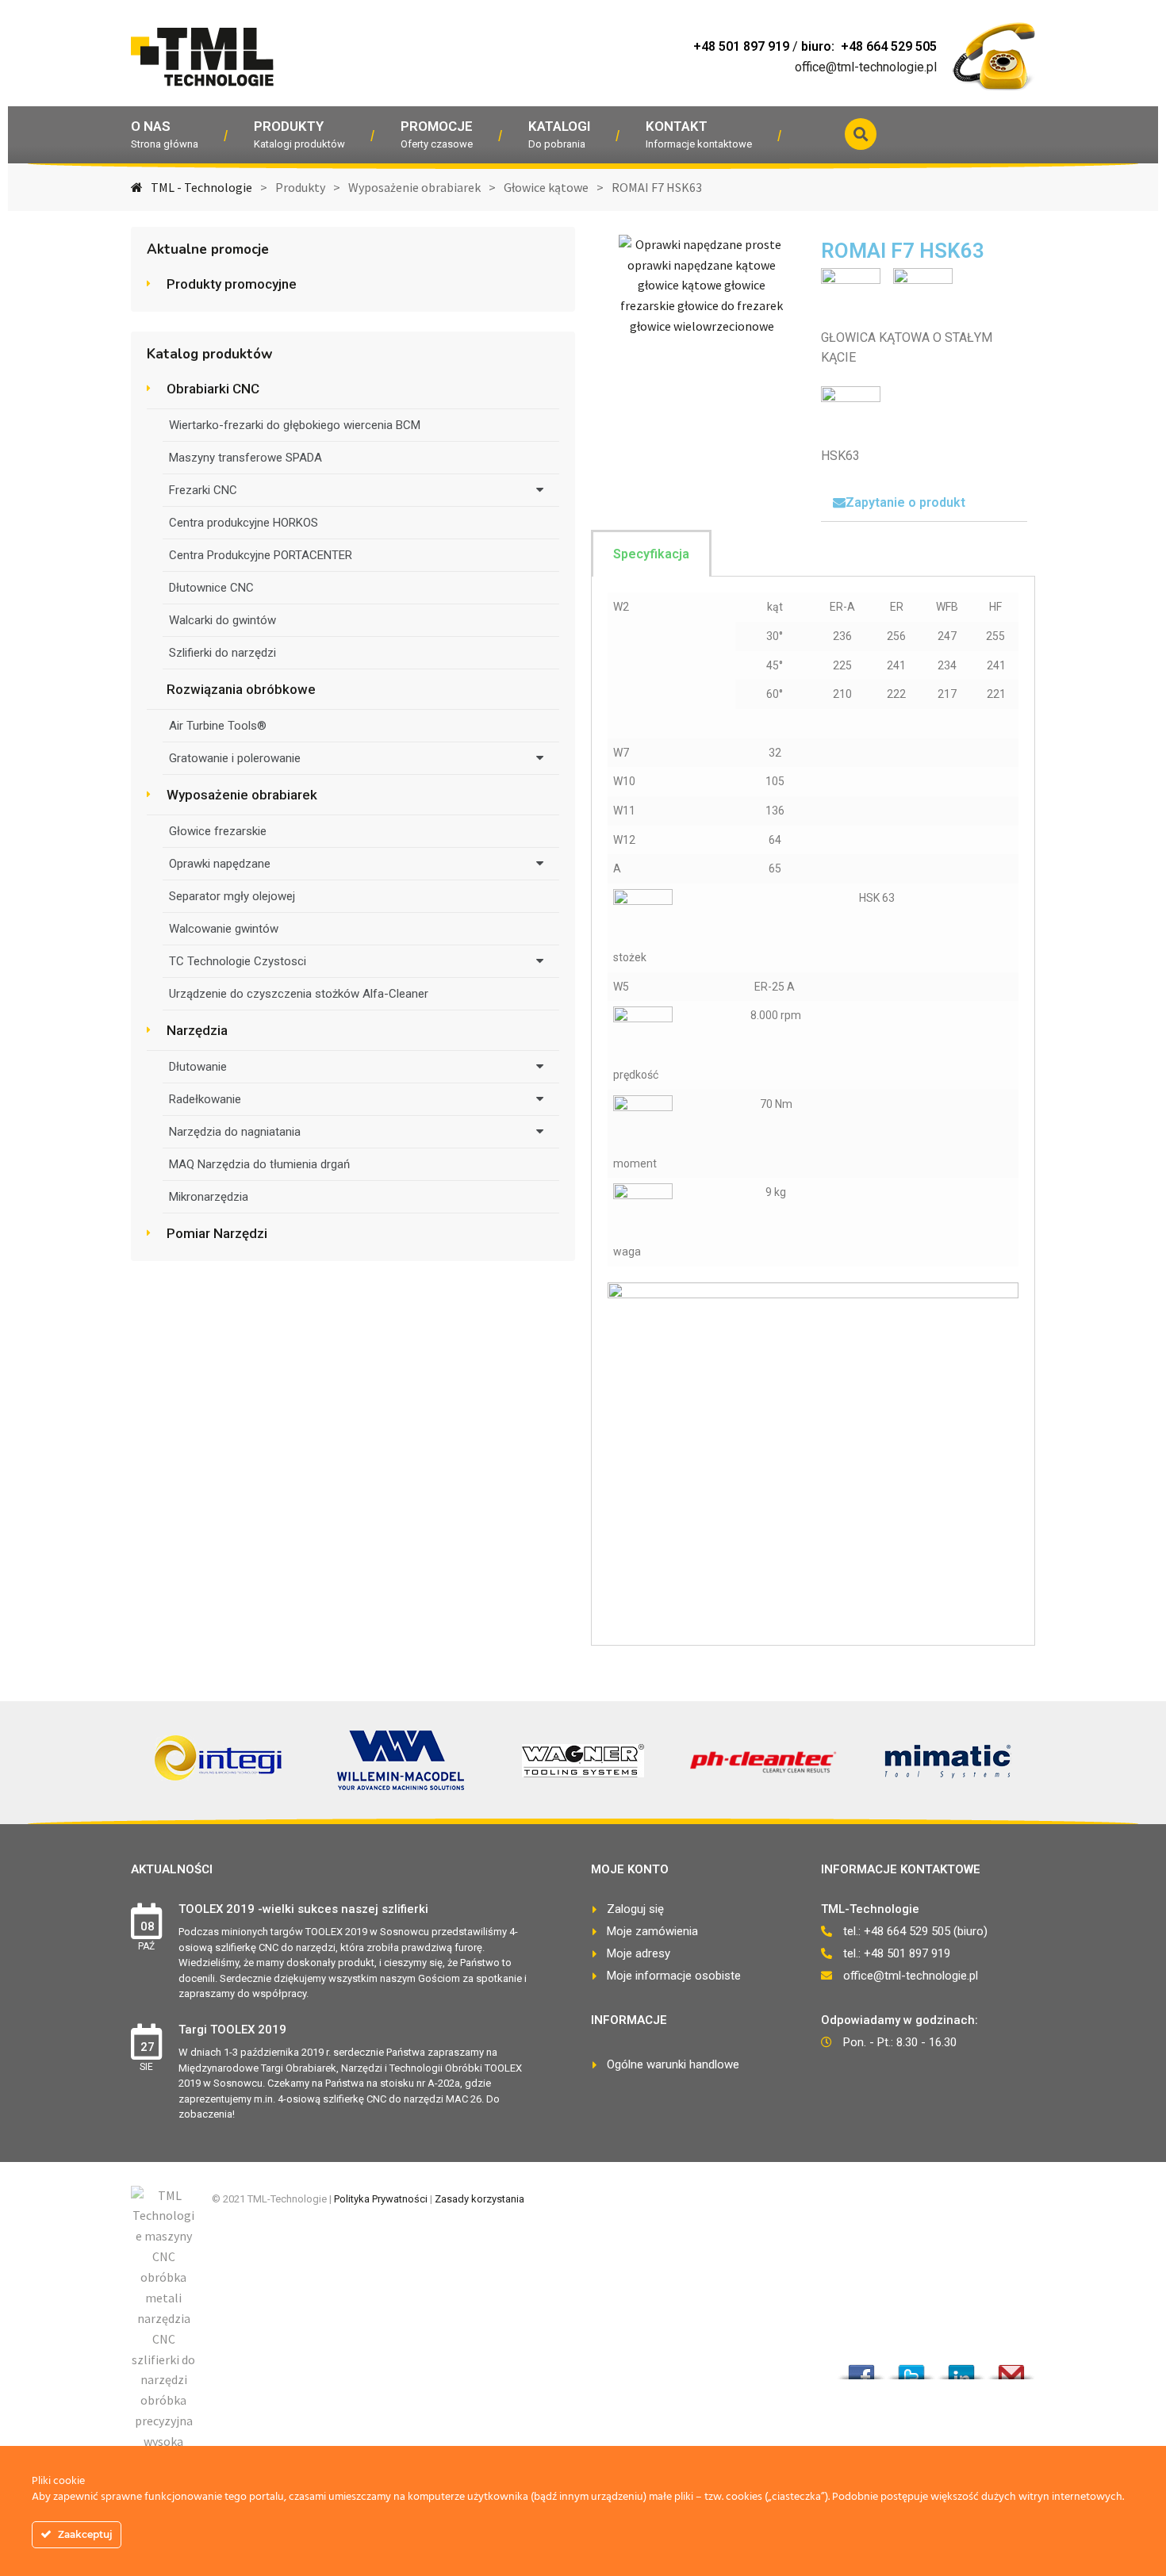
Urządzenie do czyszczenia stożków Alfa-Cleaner (299, 994)
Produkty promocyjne (232, 284)
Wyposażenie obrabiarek (242, 795)
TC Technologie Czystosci (238, 961)
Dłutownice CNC (211, 588)
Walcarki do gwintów (222, 620)
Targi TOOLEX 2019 (232, 2030)
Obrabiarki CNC (213, 389)
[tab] (924, 503)
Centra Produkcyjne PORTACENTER (261, 555)
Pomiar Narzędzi (217, 1233)
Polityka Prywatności (381, 2199)
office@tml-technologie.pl (866, 67)
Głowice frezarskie (218, 831)
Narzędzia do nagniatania (235, 1132)
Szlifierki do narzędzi (222, 653)
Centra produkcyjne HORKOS (244, 523)
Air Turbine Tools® (218, 726)
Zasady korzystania (479, 2199)
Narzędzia (197, 1030)
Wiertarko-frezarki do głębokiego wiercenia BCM (295, 425)
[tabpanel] (813, 1111)
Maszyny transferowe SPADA (245, 458)
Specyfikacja (651, 554)
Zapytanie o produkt (905, 502)
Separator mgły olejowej (232, 896)
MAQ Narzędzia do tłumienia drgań (259, 1164)
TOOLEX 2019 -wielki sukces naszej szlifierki (303, 1909)
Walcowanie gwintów (224, 929)
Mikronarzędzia (209, 1197)
